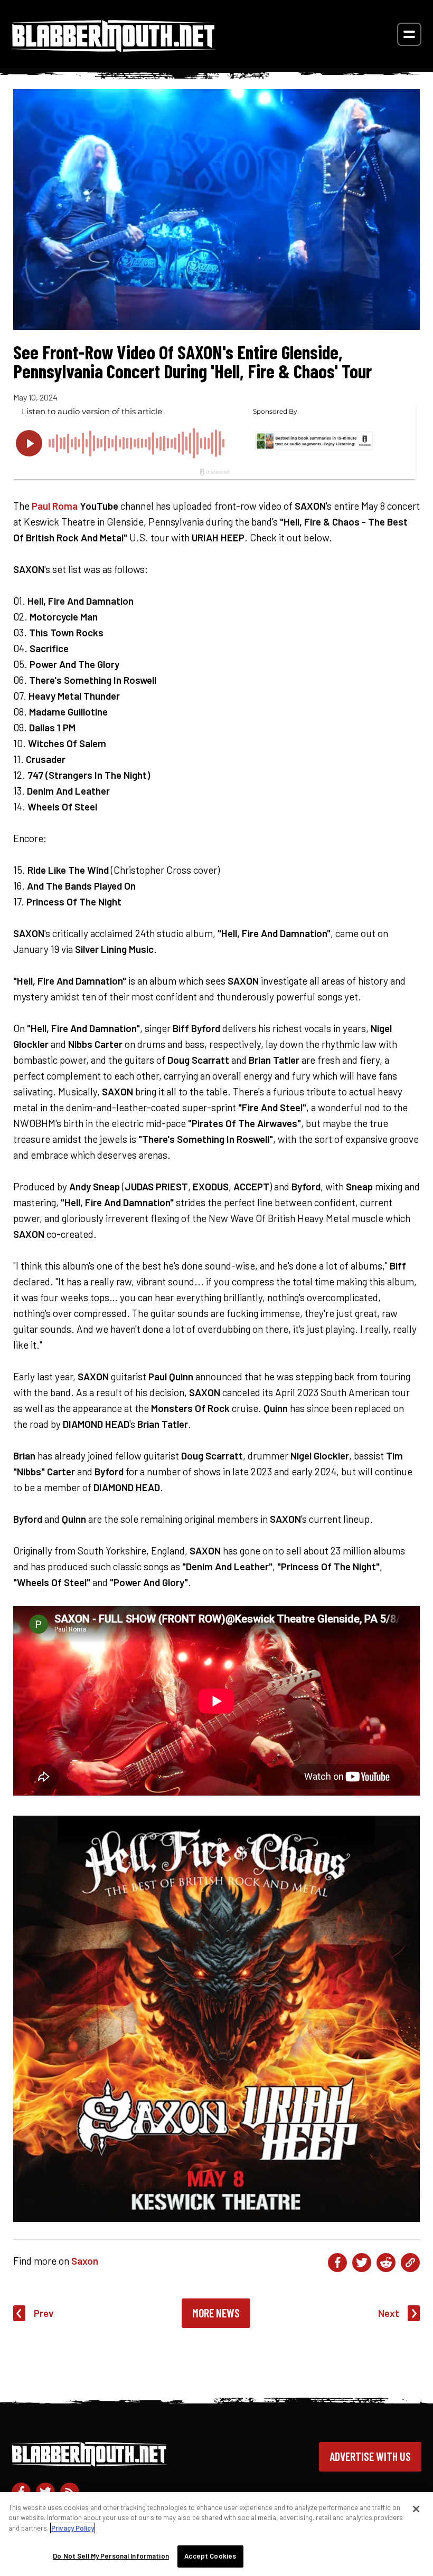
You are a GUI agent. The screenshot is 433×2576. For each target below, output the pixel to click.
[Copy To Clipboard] (410, 2263)
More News (216, 2313)
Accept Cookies (210, 2556)
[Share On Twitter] (362, 2263)
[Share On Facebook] (337, 2263)
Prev (44, 2313)
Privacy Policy (73, 2528)
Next (389, 2313)
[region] (216, 2534)
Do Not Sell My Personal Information (111, 2556)
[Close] (416, 2509)
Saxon (85, 2261)
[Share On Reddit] (386, 2263)
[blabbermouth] (114, 48)
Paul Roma (55, 506)
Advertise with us (370, 2456)
